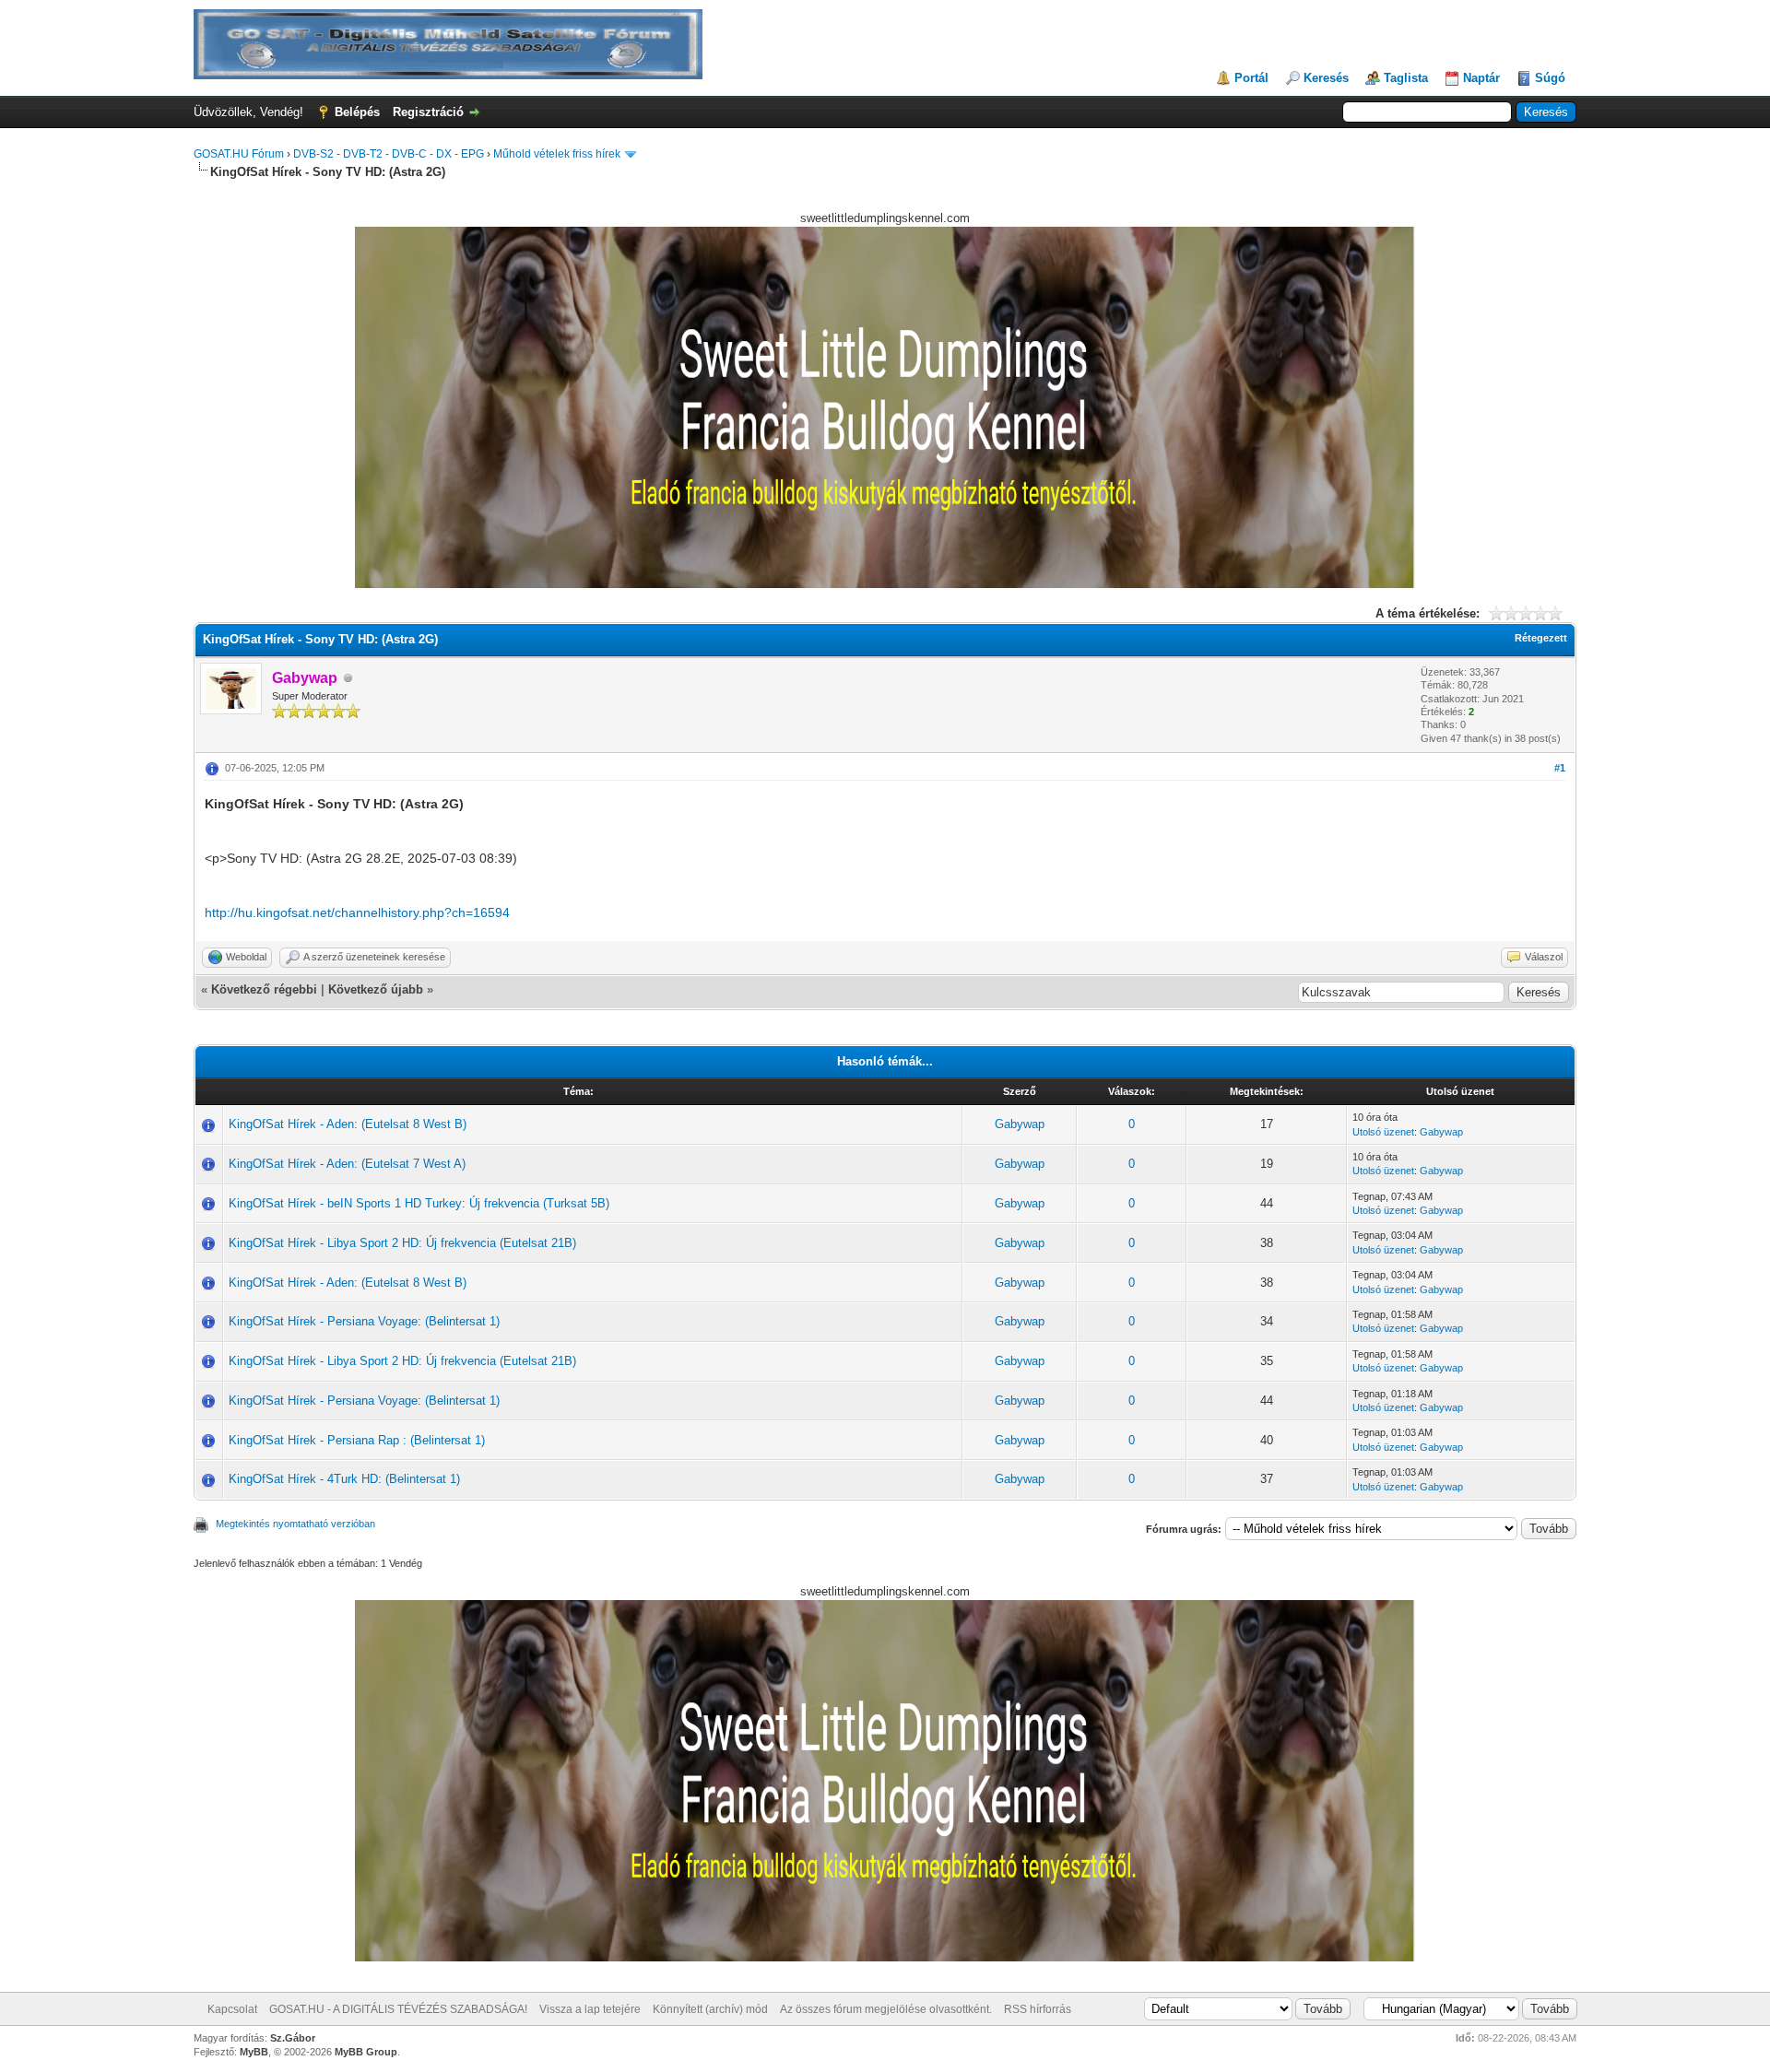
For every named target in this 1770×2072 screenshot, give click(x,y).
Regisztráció (428, 112)
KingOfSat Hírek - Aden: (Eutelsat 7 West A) (347, 1164)
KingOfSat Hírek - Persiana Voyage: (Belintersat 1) (364, 1321)
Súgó (1550, 78)
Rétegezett (1541, 638)
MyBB (254, 2052)
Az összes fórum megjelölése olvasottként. (886, 2009)
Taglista (1406, 78)
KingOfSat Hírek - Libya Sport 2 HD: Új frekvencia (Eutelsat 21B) (402, 1243)
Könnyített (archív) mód (710, 2009)
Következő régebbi (264, 989)
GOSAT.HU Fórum (239, 154)
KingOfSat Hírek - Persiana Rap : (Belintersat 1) (357, 1440)
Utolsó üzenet (1383, 1132)
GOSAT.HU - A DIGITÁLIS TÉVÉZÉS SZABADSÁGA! (398, 2009)
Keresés (1326, 78)
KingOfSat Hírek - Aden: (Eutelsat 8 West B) (348, 1124)
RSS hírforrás (1038, 2009)
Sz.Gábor (293, 2038)
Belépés (357, 112)
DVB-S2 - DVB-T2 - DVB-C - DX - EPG (389, 154)
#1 (1560, 768)
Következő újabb (376, 989)
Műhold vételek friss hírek (557, 154)
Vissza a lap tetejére (590, 2009)
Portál (1251, 78)
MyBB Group (366, 2052)
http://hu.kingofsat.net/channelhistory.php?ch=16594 (357, 912)
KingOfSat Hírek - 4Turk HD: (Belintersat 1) (344, 1479)
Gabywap (1020, 1124)
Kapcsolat (232, 2009)
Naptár (1481, 78)
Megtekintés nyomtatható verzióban (295, 1524)
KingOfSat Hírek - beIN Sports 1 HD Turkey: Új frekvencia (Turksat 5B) (419, 1203)
